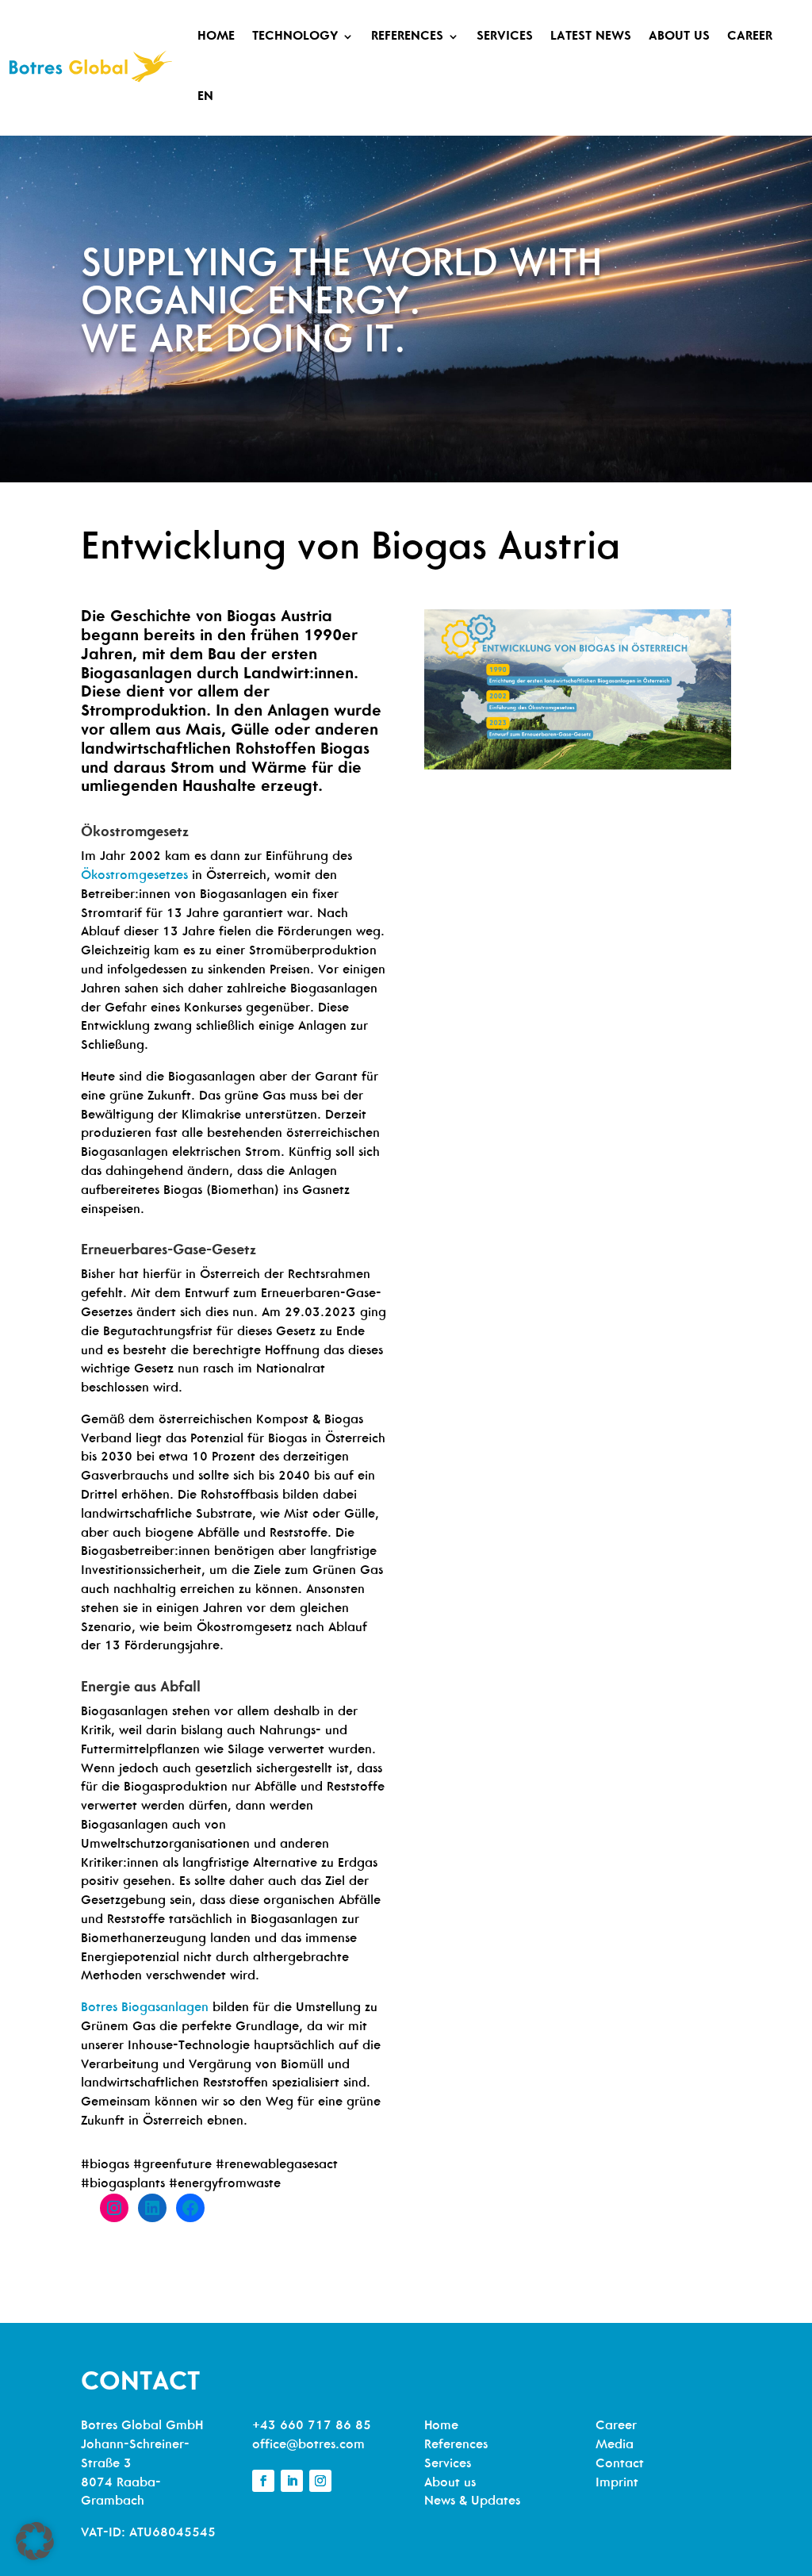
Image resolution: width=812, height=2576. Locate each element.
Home (216, 36)
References (407, 36)
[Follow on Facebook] (263, 2481)
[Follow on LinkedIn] (292, 2481)
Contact (620, 2464)
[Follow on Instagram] (320, 2481)
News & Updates (472, 2501)
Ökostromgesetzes (134, 876)
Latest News (591, 36)
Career (750, 36)
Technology (295, 36)
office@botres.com (308, 2445)
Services (505, 36)
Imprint (617, 2483)
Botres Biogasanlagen (145, 2008)
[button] (35, 2541)
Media (615, 2445)
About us (679, 36)
